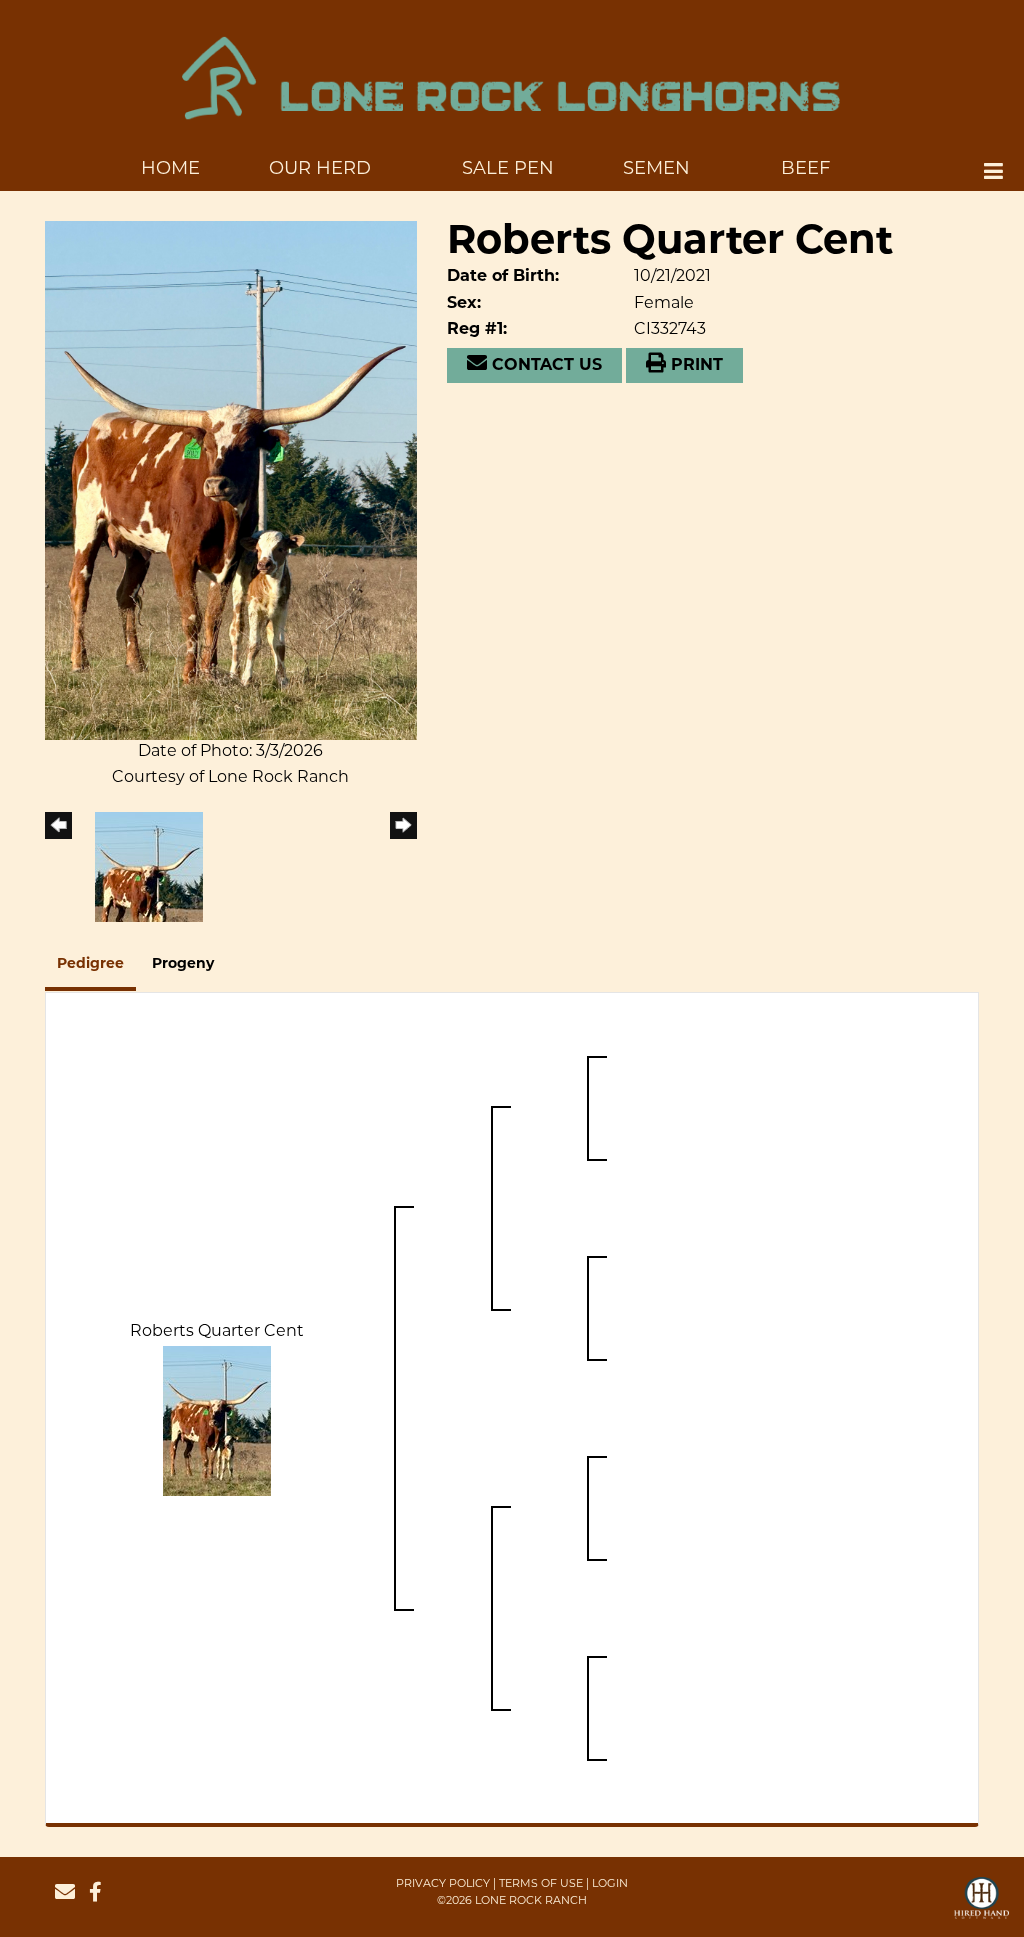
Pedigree (90, 964)
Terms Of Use (541, 1884)
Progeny (183, 964)
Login (610, 1884)
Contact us (544, 366)
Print (694, 366)
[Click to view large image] (231, 481)
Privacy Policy (443, 1884)
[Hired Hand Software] (981, 1907)
